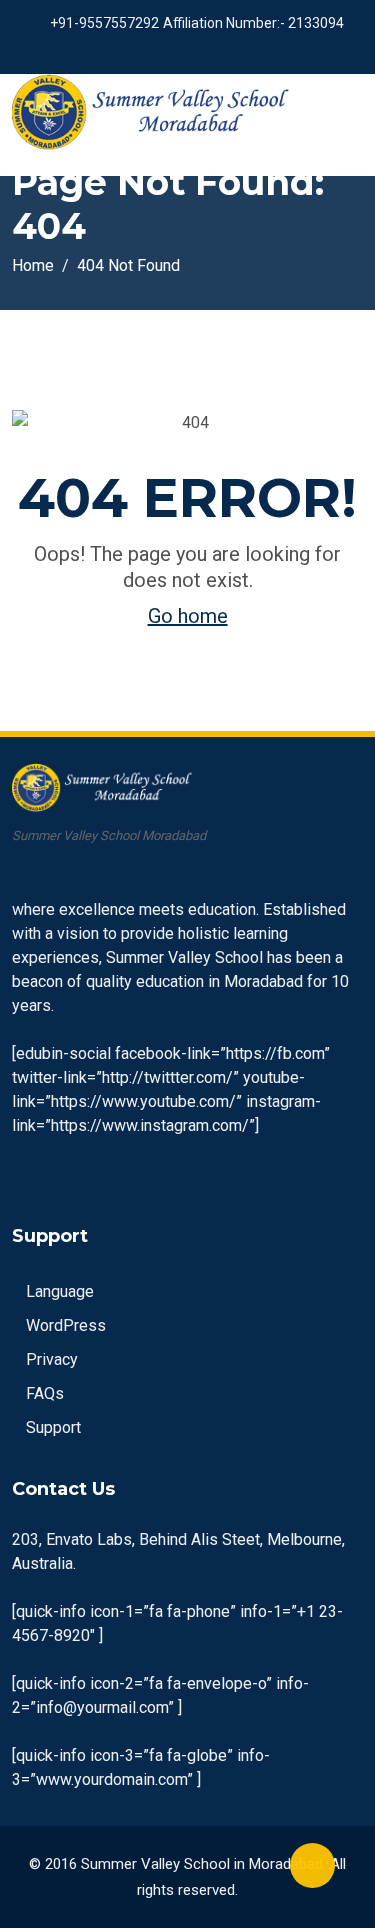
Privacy (52, 1359)
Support (53, 1427)
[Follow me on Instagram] (207, 50)
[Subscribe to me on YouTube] (182, 50)
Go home (188, 616)
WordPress (66, 1325)
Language (60, 1291)
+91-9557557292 (104, 23)
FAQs (45, 1393)
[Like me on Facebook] (157, 50)
